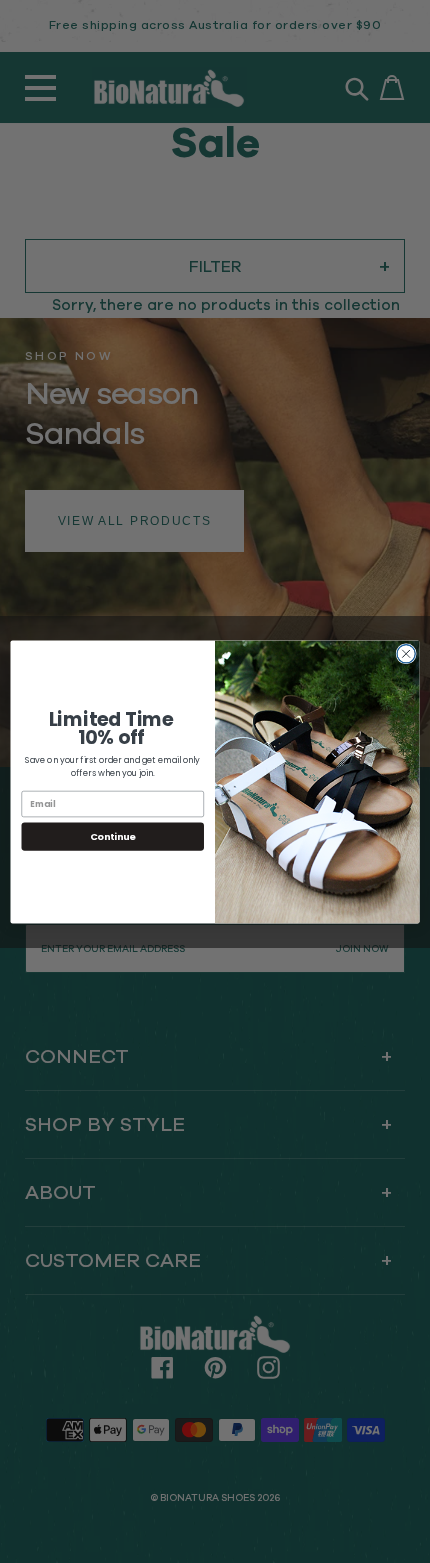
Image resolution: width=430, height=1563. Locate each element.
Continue (113, 835)
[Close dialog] (406, 653)
